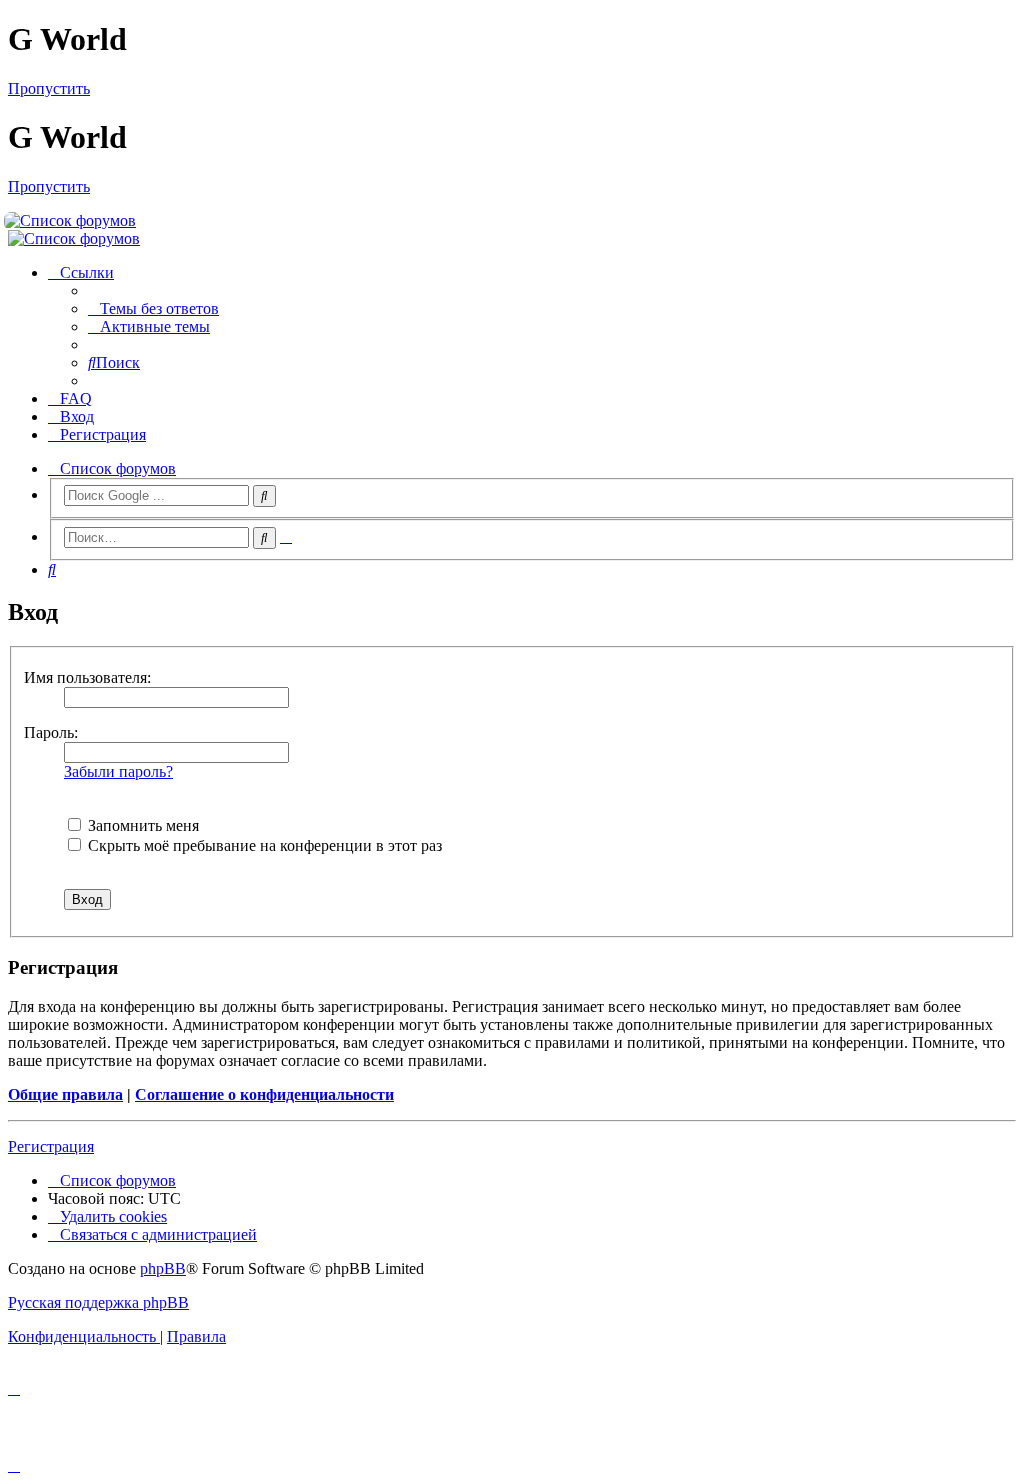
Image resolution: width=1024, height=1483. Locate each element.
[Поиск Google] (264, 496)
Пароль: (51, 732)
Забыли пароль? (118, 771)
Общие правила (65, 1094)
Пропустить (49, 88)
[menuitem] (153, 308)
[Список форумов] (513, 221)
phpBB (163, 1268)
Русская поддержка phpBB (98, 1302)
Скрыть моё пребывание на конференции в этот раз (263, 845)
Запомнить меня (141, 825)
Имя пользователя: (87, 677)
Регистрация (51, 1146)
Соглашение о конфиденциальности (264, 1094)
